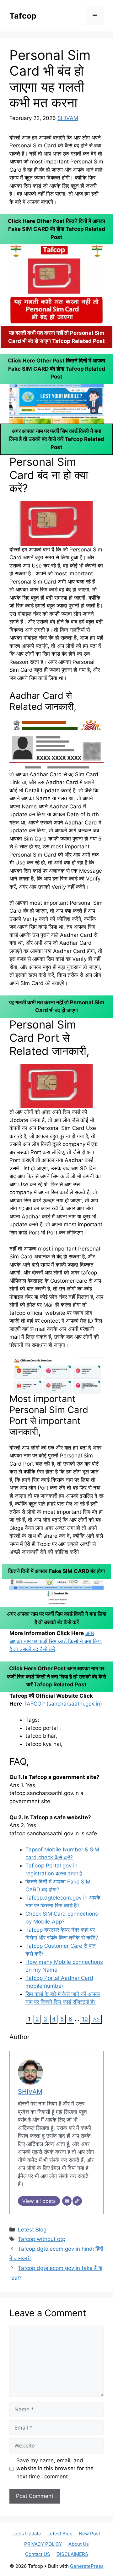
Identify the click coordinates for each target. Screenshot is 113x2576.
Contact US (38, 2554)
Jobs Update (27, 2534)
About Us (79, 2544)
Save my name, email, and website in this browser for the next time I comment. (55, 2468)
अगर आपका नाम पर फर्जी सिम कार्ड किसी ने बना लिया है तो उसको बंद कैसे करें (56, 1641)
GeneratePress (87, 2566)
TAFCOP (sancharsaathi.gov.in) (63, 1704)
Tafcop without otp (42, 2239)
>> (96, 2019)
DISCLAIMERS (72, 2554)
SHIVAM (68, 118)
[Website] (77, 2201)
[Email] (67, 2201)
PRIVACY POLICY (43, 2544)
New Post (89, 2534)
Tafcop (23, 16)
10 (85, 2019)
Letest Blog (32, 2230)
